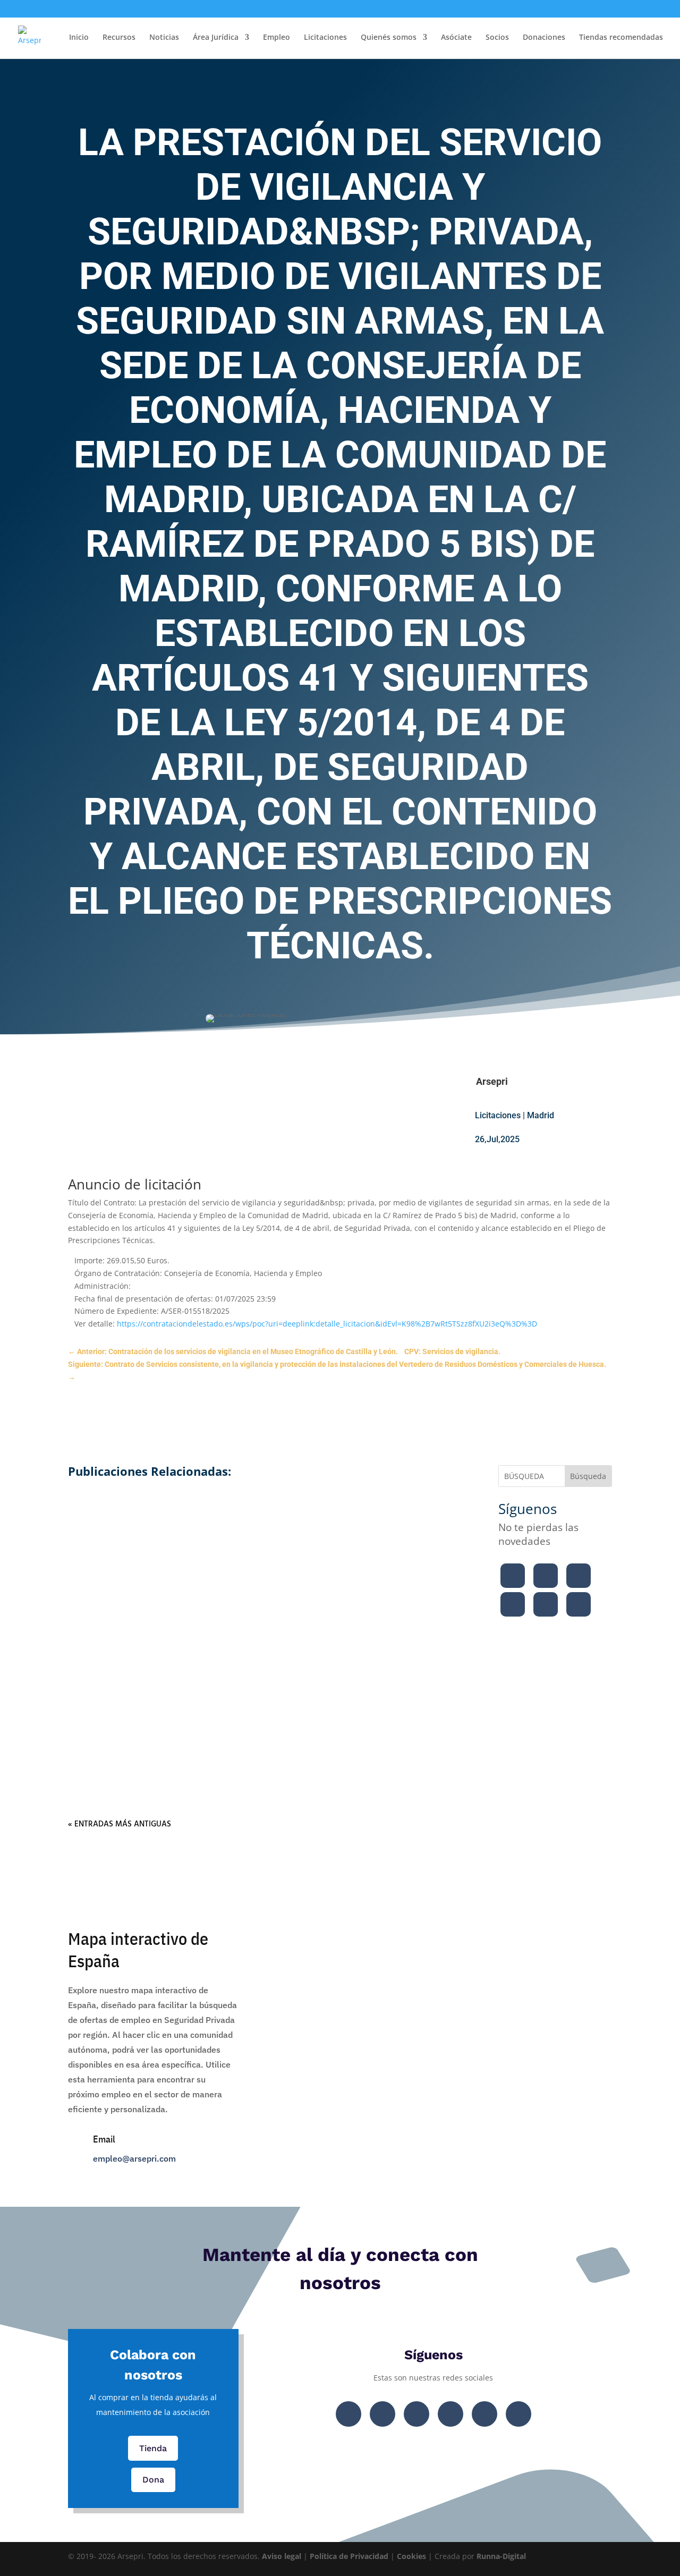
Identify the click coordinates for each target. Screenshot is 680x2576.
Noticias (164, 38)
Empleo (277, 38)
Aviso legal (282, 2556)
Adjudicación (176, 1720)
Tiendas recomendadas (621, 38)
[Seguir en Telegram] (579, 1604)
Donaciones (544, 38)
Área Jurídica (216, 38)
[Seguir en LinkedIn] (546, 1604)
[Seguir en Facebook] (513, 1576)
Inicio (79, 38)
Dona (153, 2480)
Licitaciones (325, 38)
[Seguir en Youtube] (513, 1604)
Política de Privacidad (349, 2556)
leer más (268, 1577)
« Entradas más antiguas (120, 1824)
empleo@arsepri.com (134, 2158)
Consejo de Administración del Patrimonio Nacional (268, 1491)
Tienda (153, 2448)
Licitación (233, 1560)
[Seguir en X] (546, 1576)
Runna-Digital (501, 2556)
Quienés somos (389, 38)
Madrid (541, 1115)
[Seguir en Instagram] (579, 1576)
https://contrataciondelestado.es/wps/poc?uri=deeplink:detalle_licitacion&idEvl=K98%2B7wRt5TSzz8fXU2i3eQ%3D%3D (327, 1324)
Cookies (411, 2556)
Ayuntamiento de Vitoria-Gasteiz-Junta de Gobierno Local (268, 1652)
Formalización (178, 1560)
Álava (219, 1720)
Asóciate (456, 38)
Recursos (119, 38)
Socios (497, 38)
